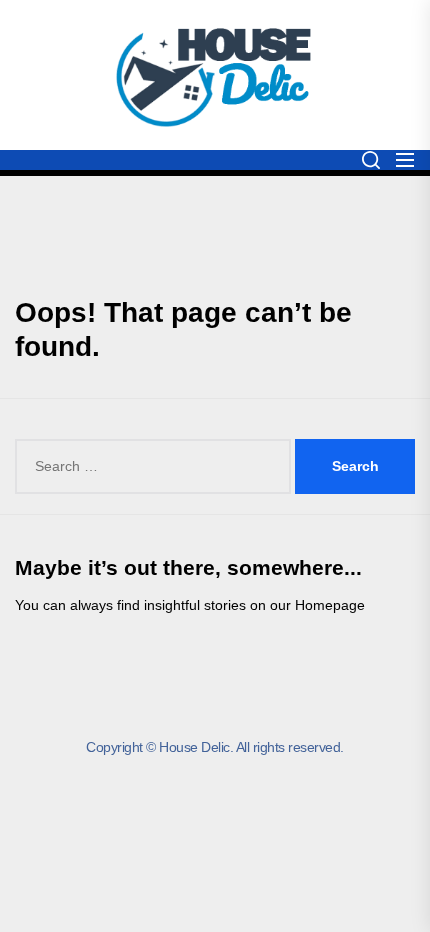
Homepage (330, 605)
